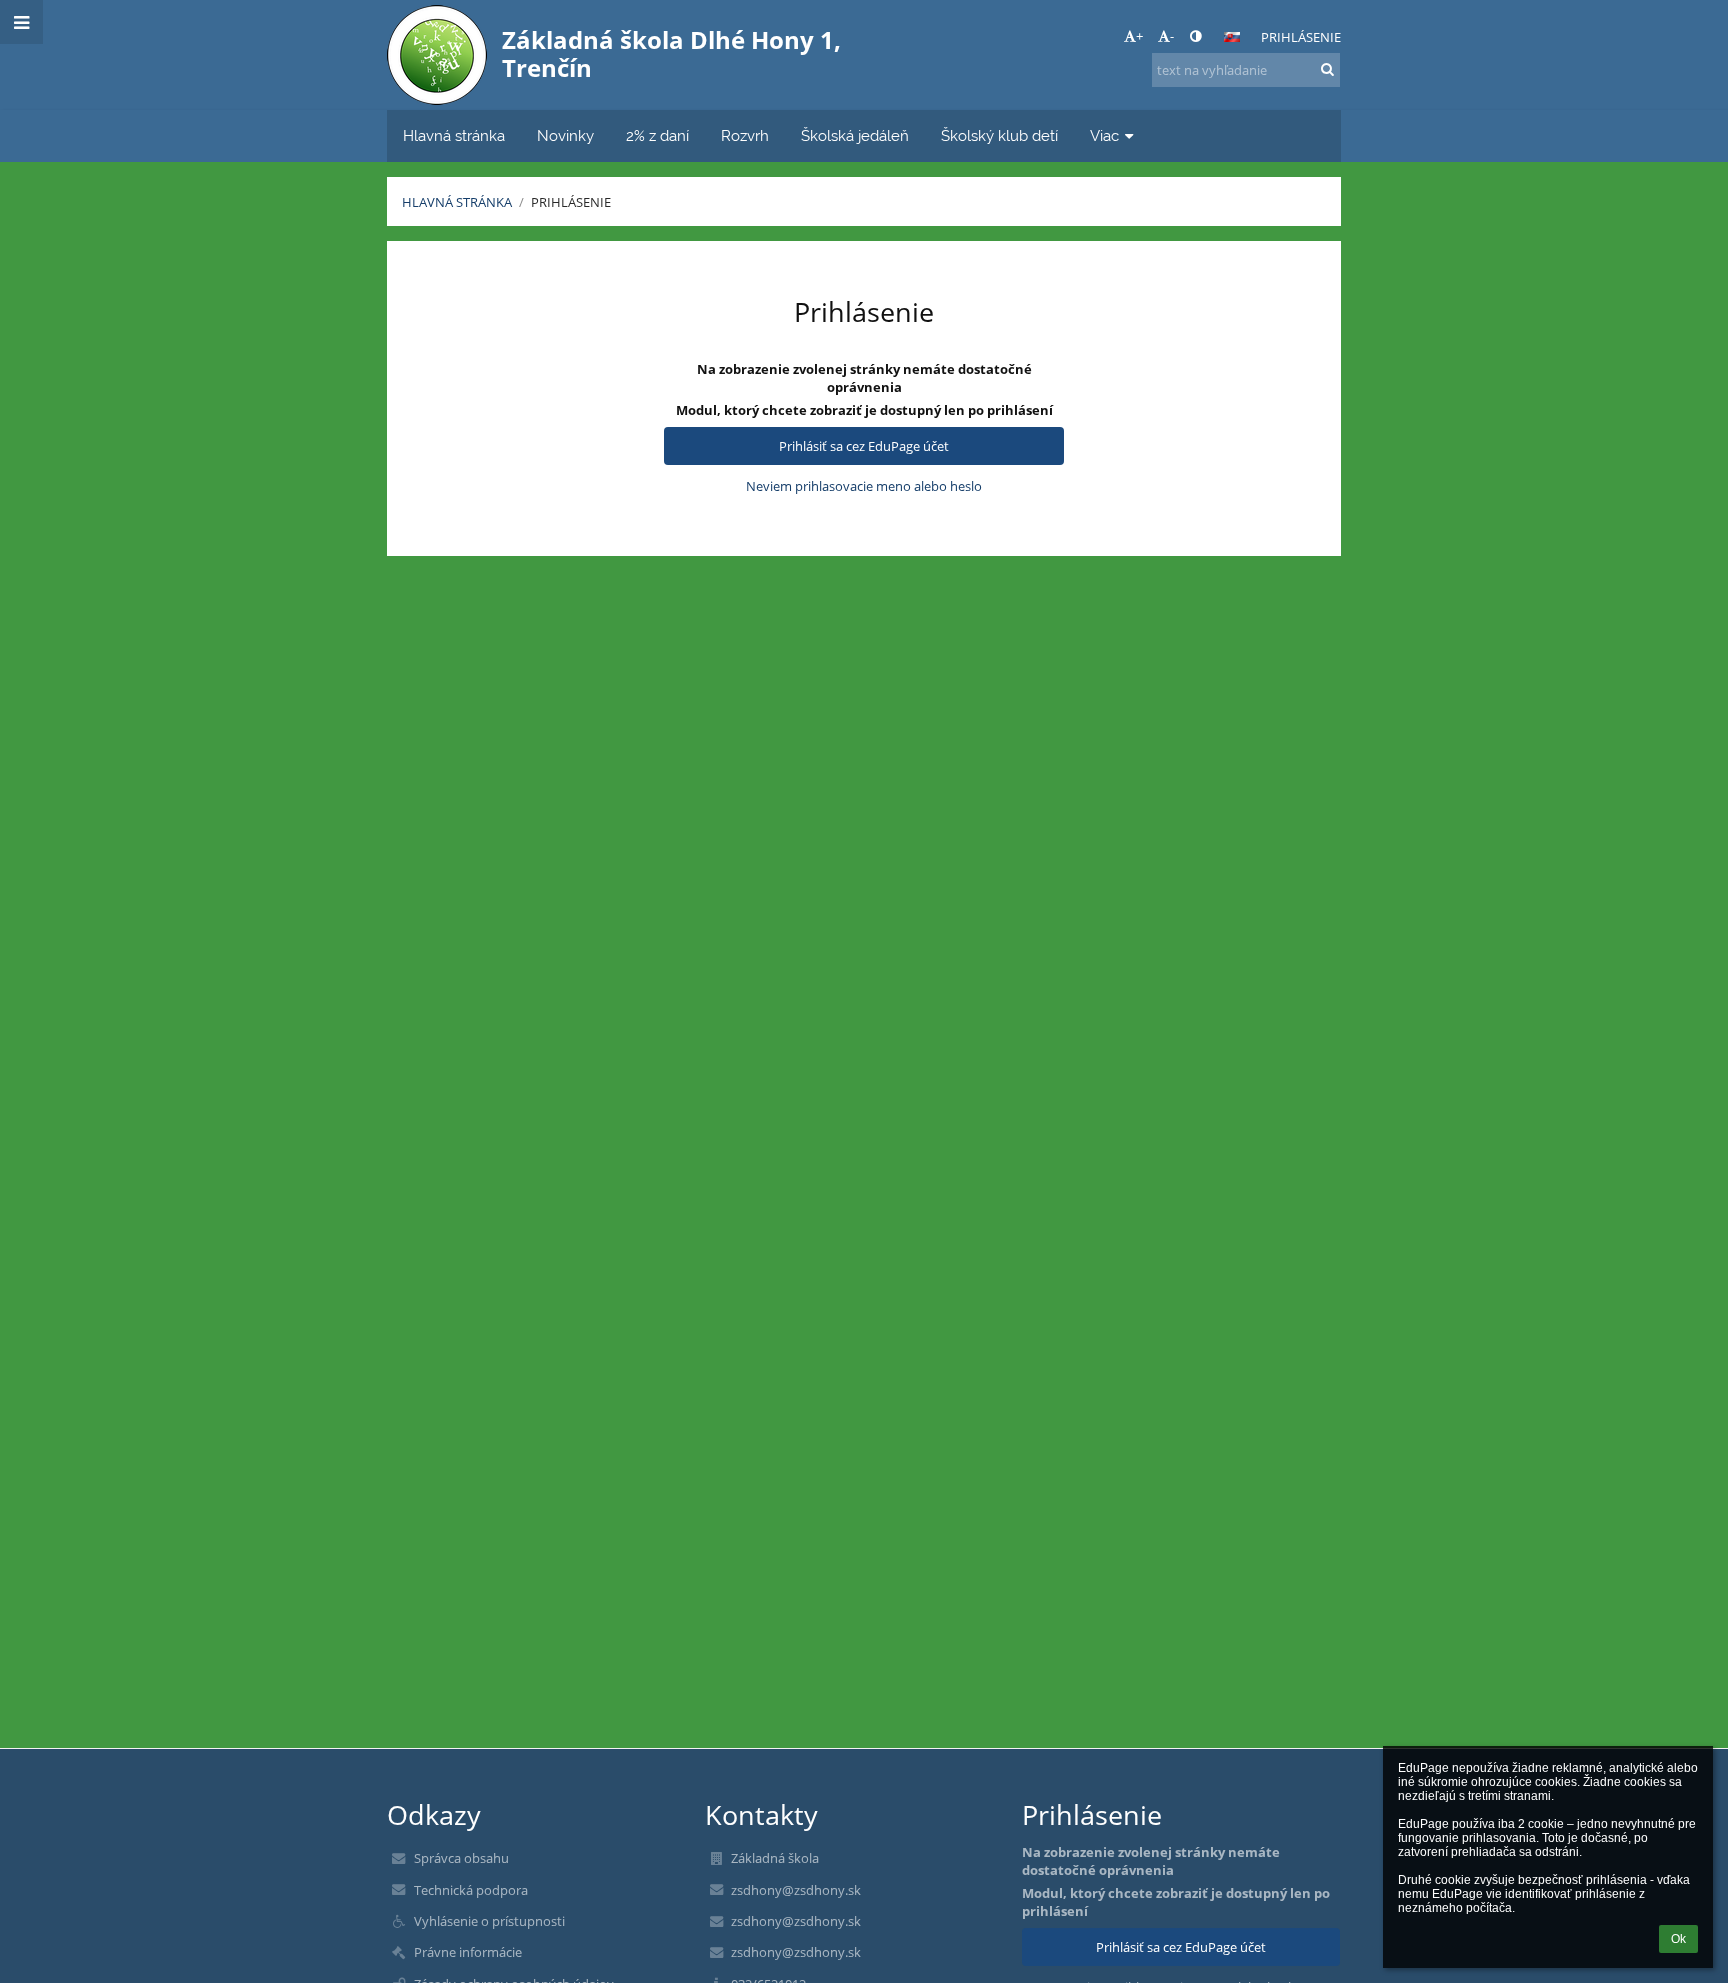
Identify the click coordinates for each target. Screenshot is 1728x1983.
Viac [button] (1104, 135)
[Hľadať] (1327, 69)
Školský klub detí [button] (999, 135)
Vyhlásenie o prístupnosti (489, 1921)
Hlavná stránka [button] (454, 135)
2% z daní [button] (657, 135)
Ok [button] (1678, 1939)
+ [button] (1139, 36)
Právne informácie (468, 1952)
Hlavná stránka (457, 202)
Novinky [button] (565, 135)
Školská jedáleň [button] (855, 135)
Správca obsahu (461, 1858)
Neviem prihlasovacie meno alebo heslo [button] (864, 486)
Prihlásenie (1301, 37)
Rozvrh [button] (745, 135)
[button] (1195, 36)
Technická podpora (471, 1890)
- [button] (1172, 36)
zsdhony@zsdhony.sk (796, 1890)
